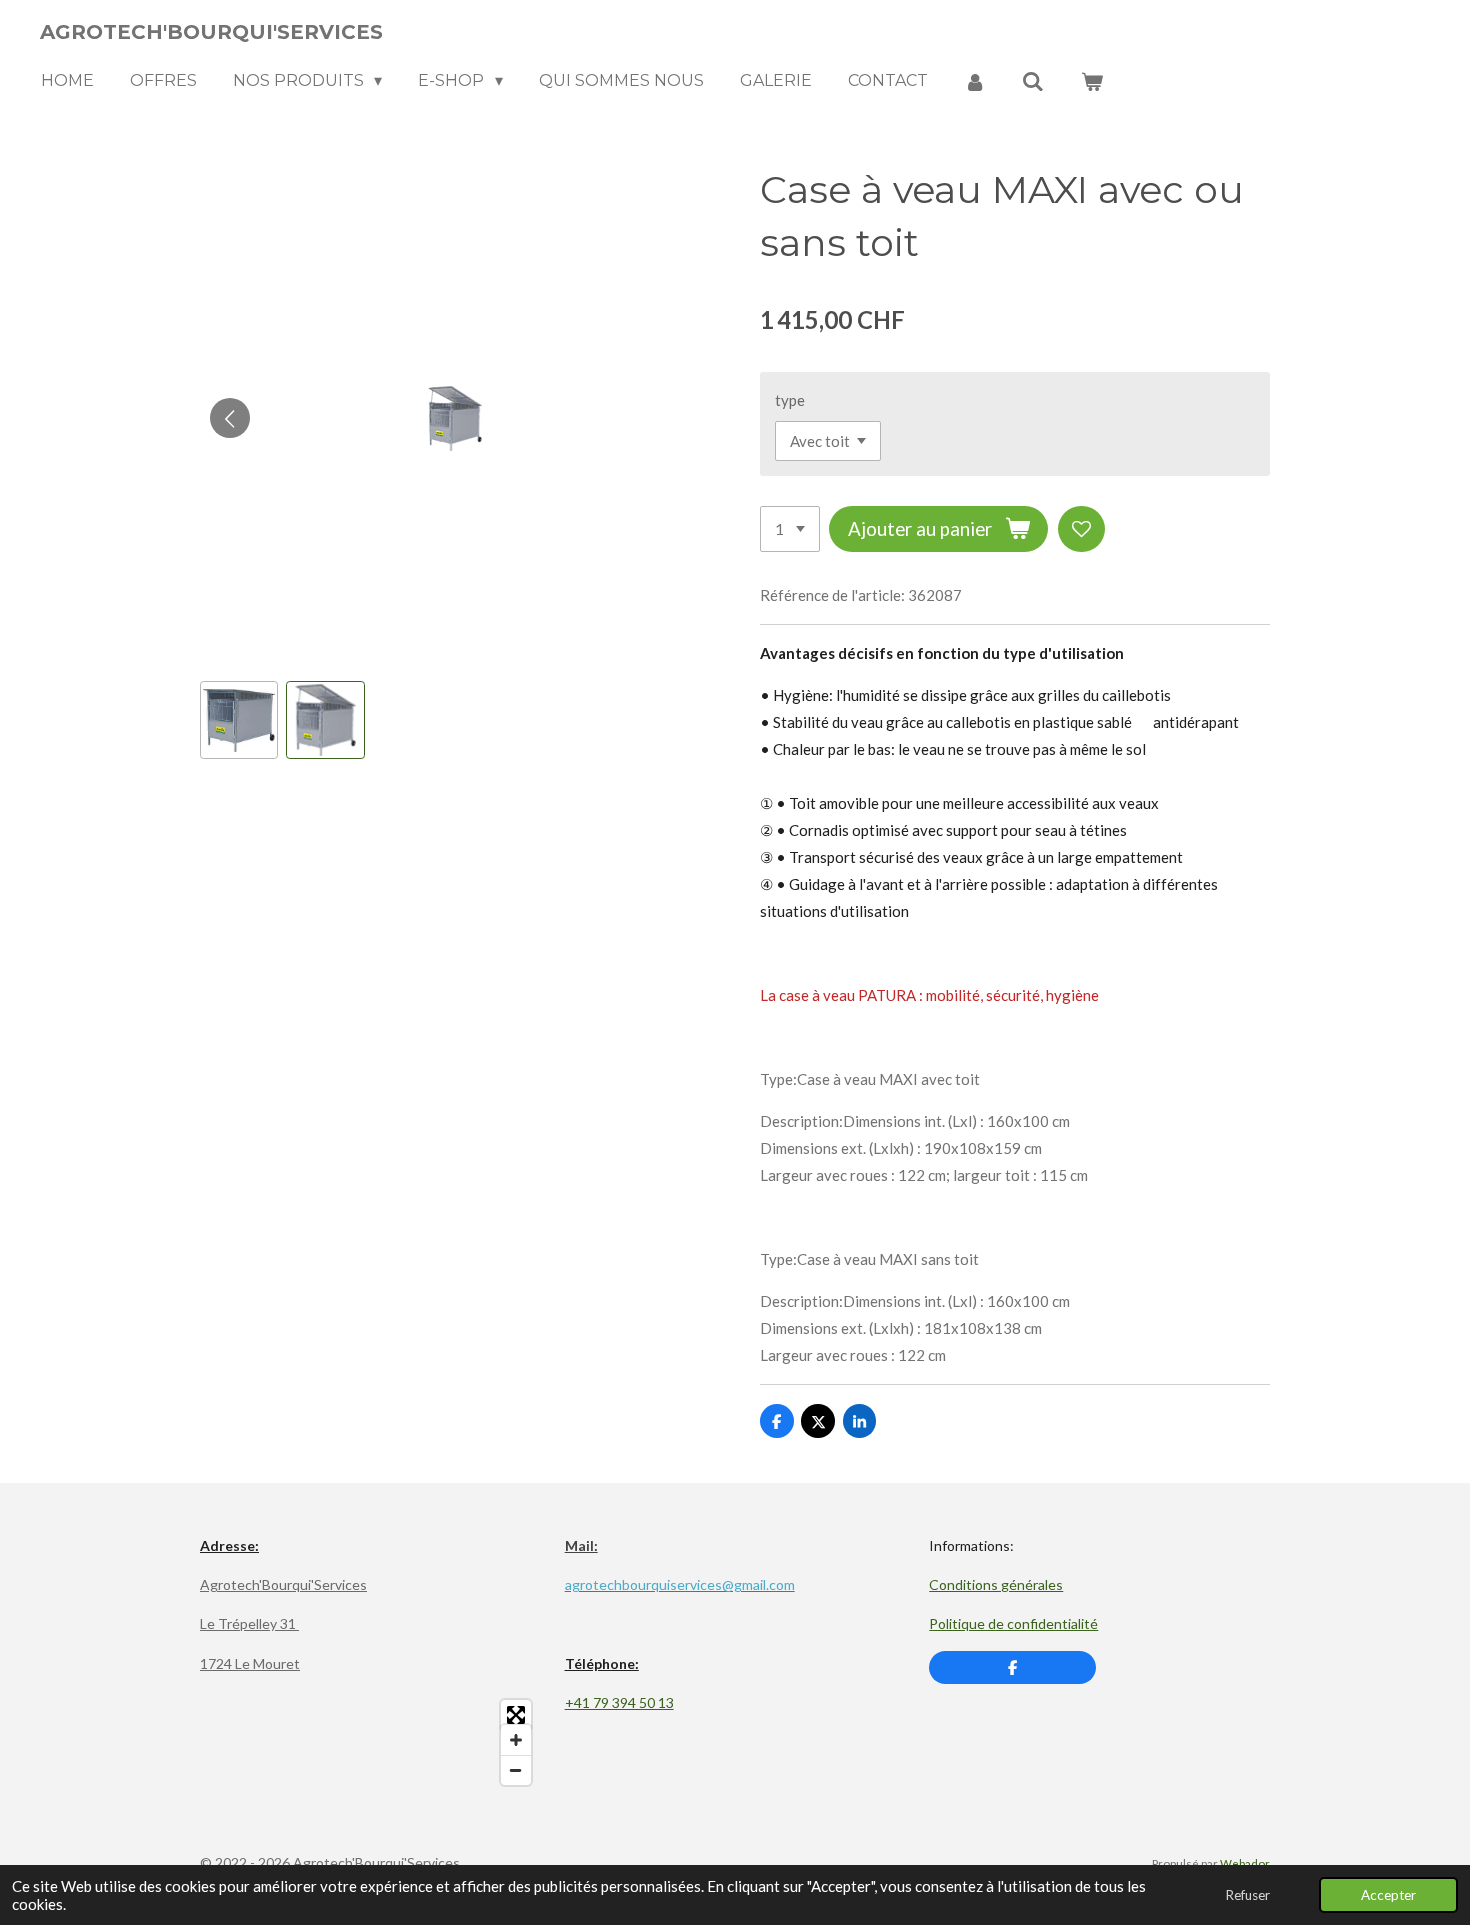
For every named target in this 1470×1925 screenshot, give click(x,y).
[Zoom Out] (516, 1770)
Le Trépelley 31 (249, 1623)
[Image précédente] (230, 418)
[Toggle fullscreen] (516, 1715)
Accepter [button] (1388, 1895)
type (790, 400)
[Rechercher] (1033, 81)
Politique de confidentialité (1013, 1623)
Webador (1245, 1863)
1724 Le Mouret (250, 1663)
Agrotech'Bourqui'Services (283, 1584)
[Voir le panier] (1092, 81)
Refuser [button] (1247, 1895)
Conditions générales (996, 1584)
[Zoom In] (516, 1740)
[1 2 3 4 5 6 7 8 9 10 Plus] (790, 529)
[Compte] (975, 81)
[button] (239, 720)
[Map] (370, 1742)
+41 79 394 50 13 (619, 1702)
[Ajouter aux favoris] (1081, 529)
